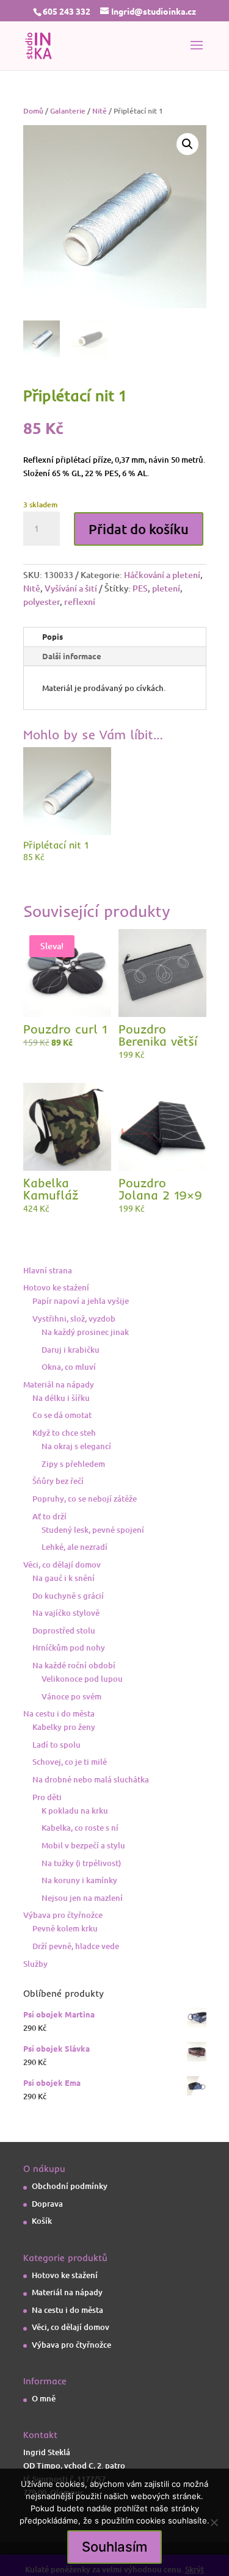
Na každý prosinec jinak (85, 1332)
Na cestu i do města (59, 1713)
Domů (33, 111)
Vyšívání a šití (71, 588)
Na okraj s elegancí (76, 1446)
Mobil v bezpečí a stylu (83, 1845)
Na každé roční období (74, 1665)
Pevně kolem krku (65, 1928)
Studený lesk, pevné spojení (93, 1530)
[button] (187, 144)
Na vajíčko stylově (66, 1613)
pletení (166, 588)
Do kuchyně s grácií (68, 1596)
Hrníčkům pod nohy (69, 1648)
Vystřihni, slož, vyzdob (74, 1319)
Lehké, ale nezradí (75, 1547)
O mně (44, 2398)
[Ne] (214, 2522)
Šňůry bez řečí (58, 1481)
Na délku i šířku (61, 1398)
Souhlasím (114, 2547)
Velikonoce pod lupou (82, 1679)
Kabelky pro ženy (64, 1727)
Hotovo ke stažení (56, 1287)
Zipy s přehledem (73, 1464)
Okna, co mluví (69, 1367)
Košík (42, 2221)
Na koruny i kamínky (79, 1880)
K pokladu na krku (75, 1811)
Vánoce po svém (71, 1696)
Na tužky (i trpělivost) (81, 1863)
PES (140, 588)
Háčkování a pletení (162, 575)
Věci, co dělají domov (62, 1565)
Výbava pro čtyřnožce (63, 1915)
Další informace (72, 656)
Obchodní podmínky (70, 2186)
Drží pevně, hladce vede (76, 1946)
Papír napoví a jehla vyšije (81, 1301)
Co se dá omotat (62, 1415)
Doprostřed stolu (64, 1630)
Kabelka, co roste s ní (80, 1828)
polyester (42, 602)
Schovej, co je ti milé (70, 1762)
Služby (35, 1964)
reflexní (80, 602)
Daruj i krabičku (71, 1350)
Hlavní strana (48, 1270)
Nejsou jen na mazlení (82, 1898)
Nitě (100, 111)
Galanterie (68, 111)
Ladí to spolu (56, 1745)
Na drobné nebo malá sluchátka (91, 1779)
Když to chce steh (64, 1433)
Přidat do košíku (139, 529)
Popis (53, 636)
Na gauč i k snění (64, 1578)
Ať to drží (49, 1516)
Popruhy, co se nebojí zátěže (85, 1499)
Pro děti (47, 1797)
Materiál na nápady (59, 1384)
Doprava (47, 2204)
